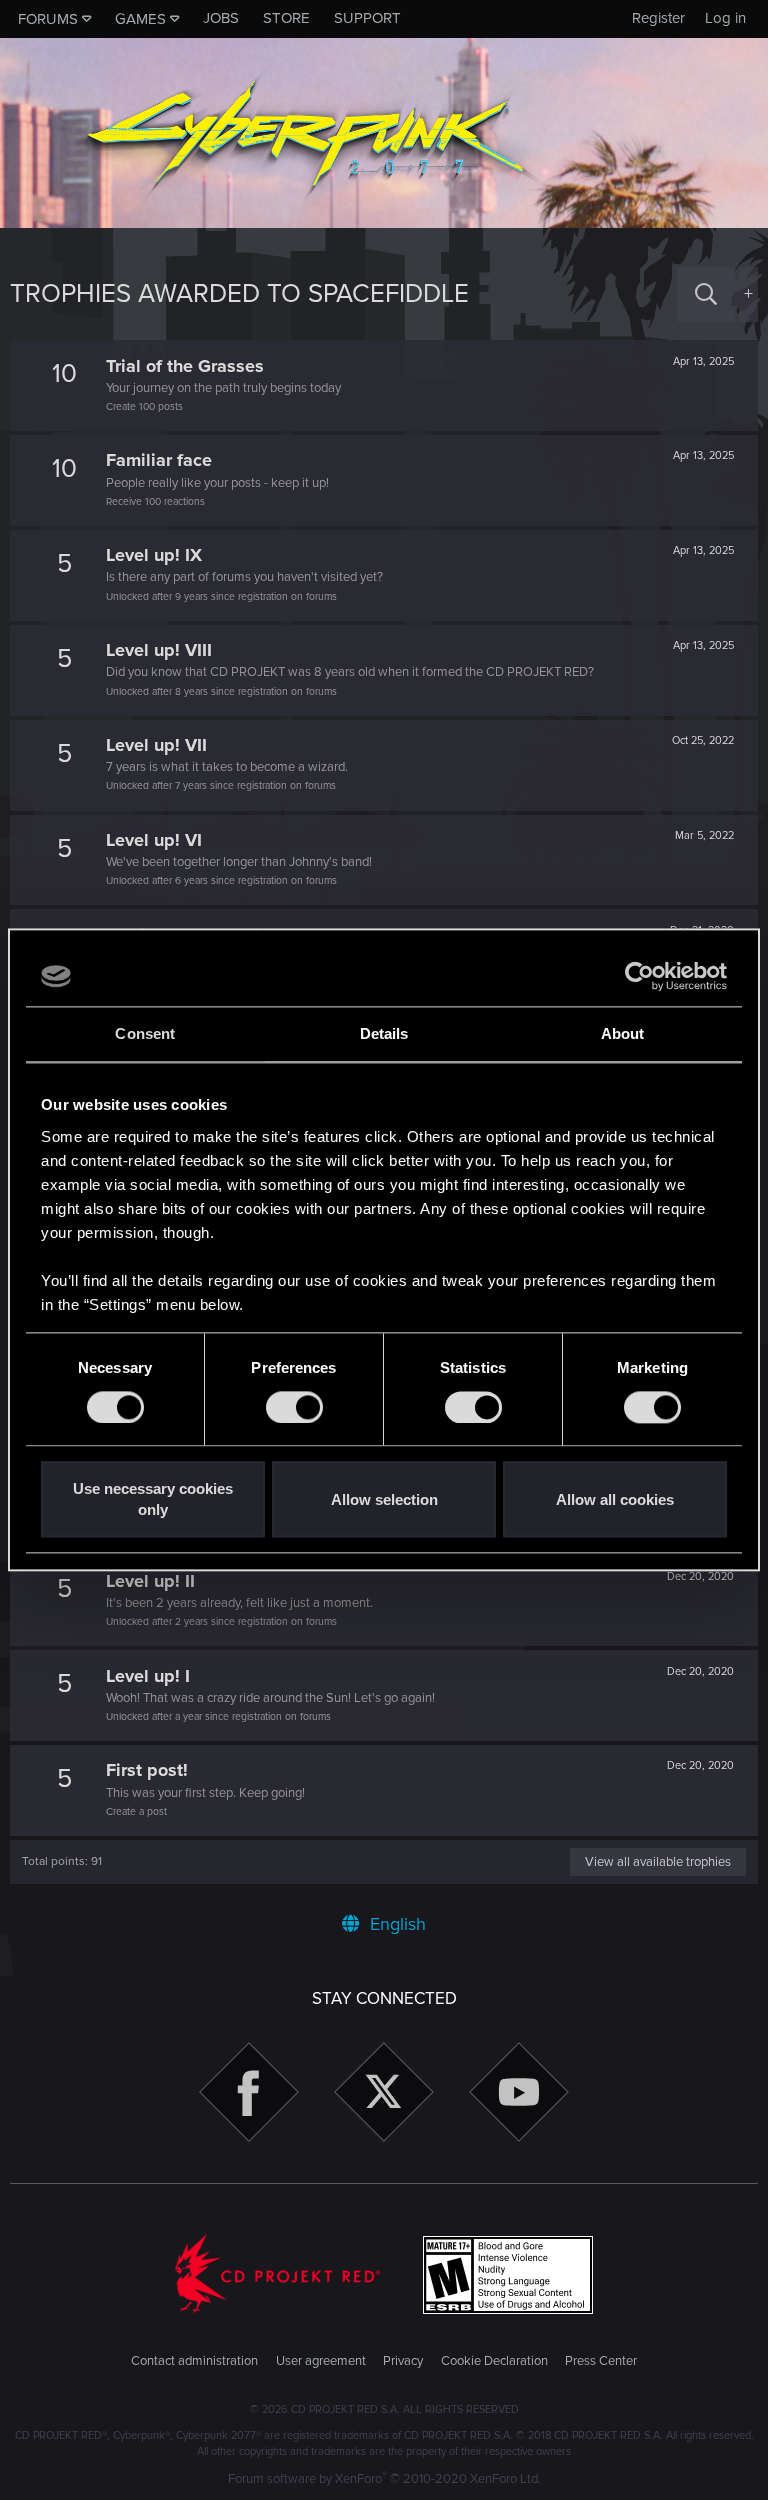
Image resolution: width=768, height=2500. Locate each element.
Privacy (403, 2361)
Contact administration (194, 2361)
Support (367, 18)
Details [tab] (384, 1033)
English (395, 1924)
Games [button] (140, 19)
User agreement (321, 2361)
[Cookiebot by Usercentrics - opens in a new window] (639, 976)
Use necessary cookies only (153, 1500)
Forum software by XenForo (384, 2479)
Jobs (221, 18)
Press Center (601, 2361)
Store (286, 18)
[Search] (706, 294)
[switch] (294, 1407)
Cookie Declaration (494, 2361)
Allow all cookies (615, 1499)
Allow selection (384, 1499)
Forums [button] (48, 19)
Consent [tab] (145, 1033)
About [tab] (623, 1033)
